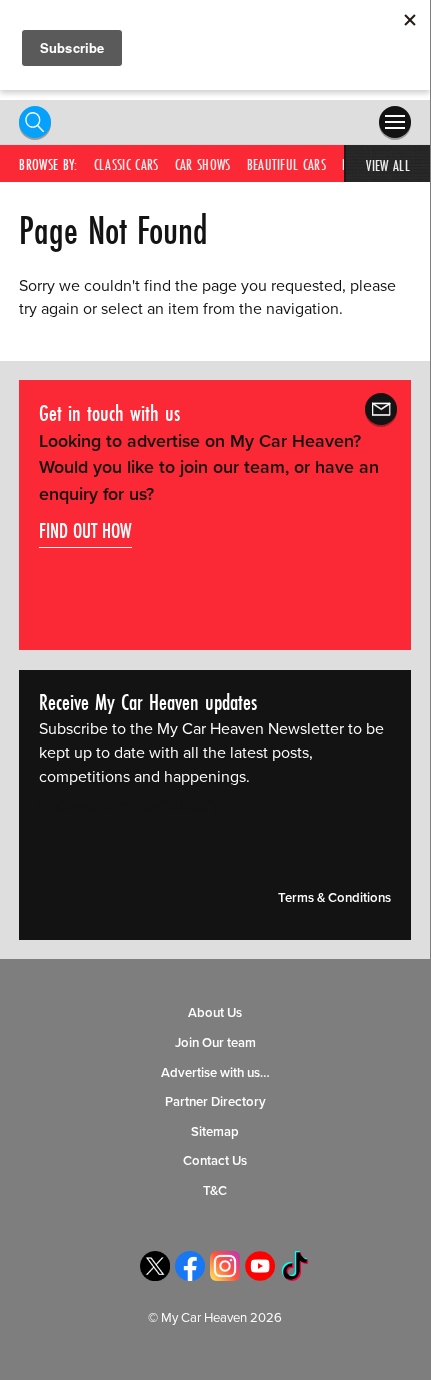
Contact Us (215, 1161)
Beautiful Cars (286, 164)
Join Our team (215, 1043)
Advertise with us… (215, 1073)
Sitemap (215, 1132)
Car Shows (203, 164)
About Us (215, 1013)
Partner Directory (215, 1102)
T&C (215, 1191)
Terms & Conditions (334, 898)
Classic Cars (126, 164)
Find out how (85, 530)
